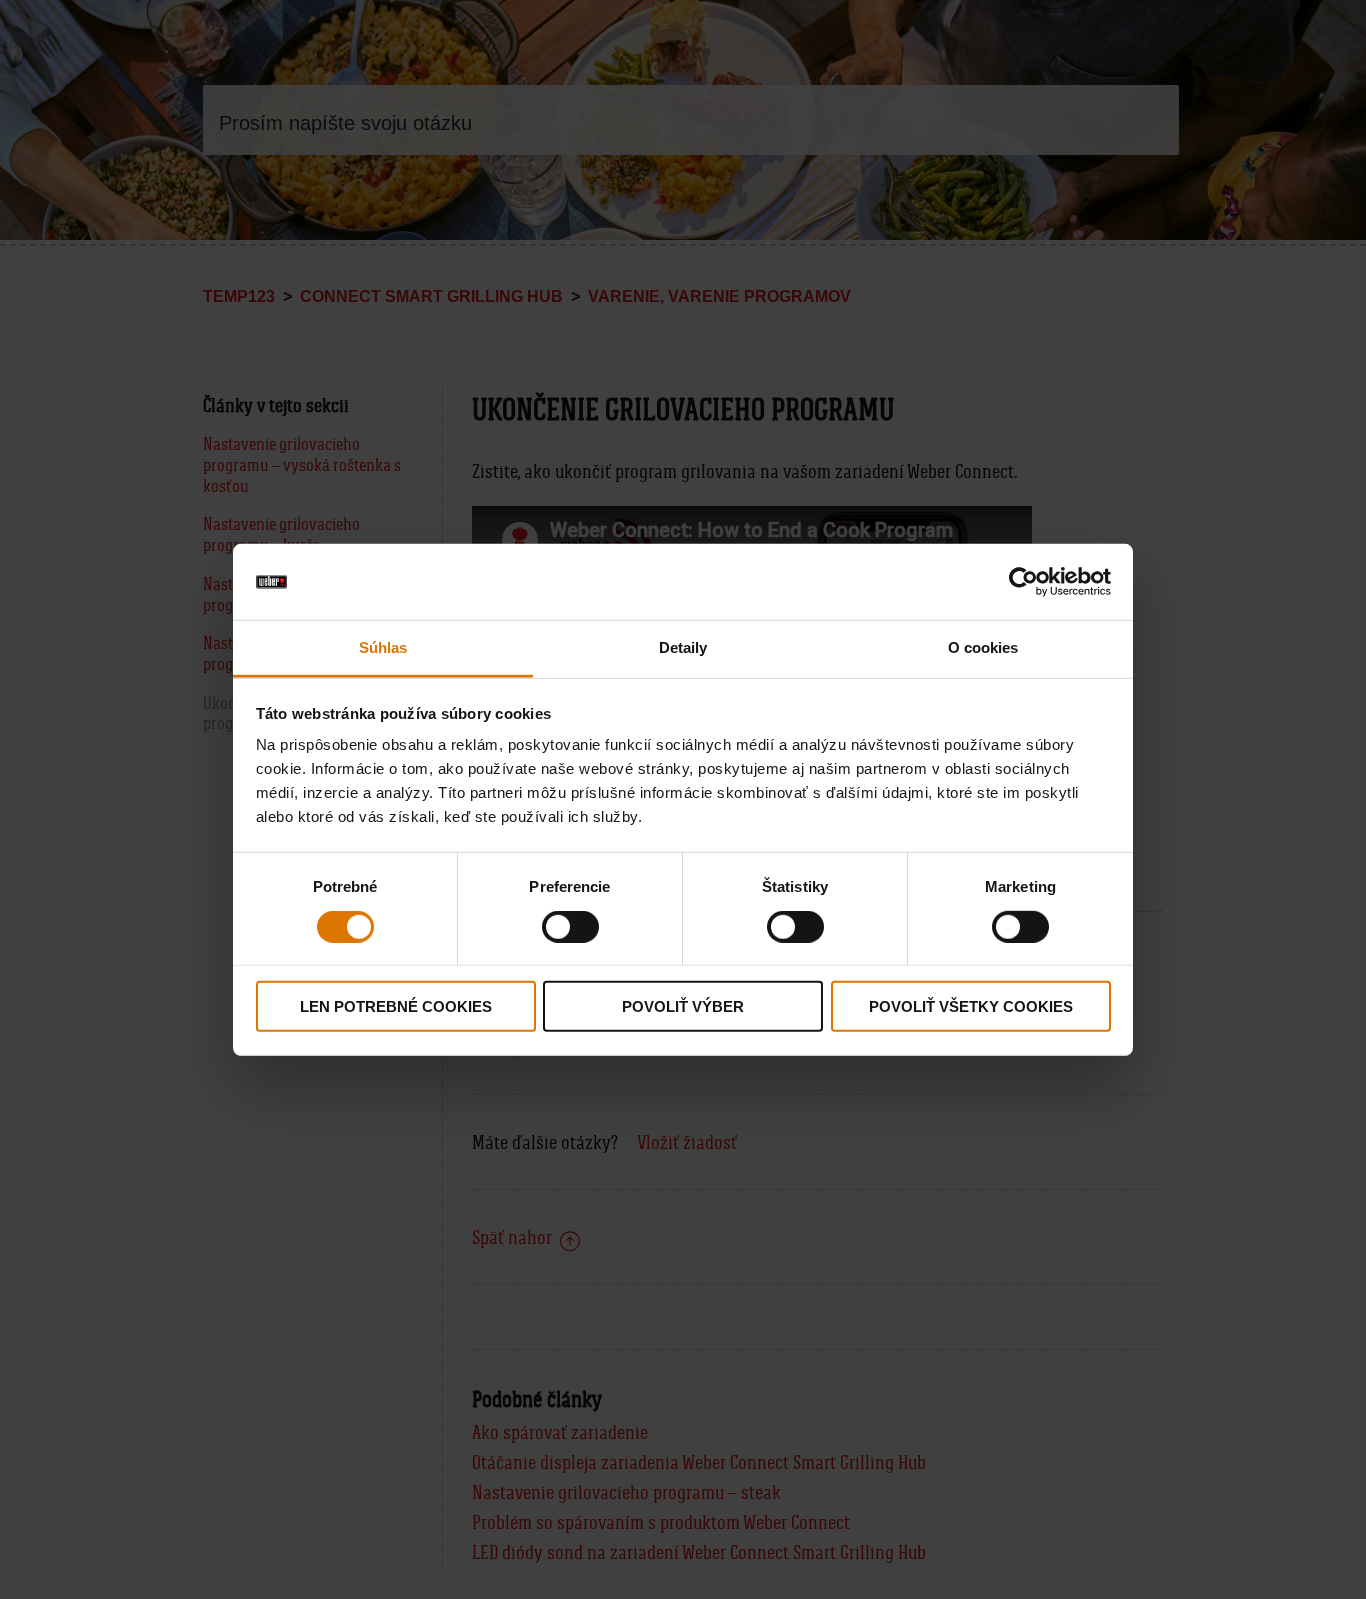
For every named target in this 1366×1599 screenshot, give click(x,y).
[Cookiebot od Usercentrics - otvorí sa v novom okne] (1023, 582)
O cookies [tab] (983, 647)
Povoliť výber (683, 1006)
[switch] (570, 926)
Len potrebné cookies (396, 1006)
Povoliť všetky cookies (971, 1006)
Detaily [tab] (683, 647)
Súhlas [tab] (383, 647)
